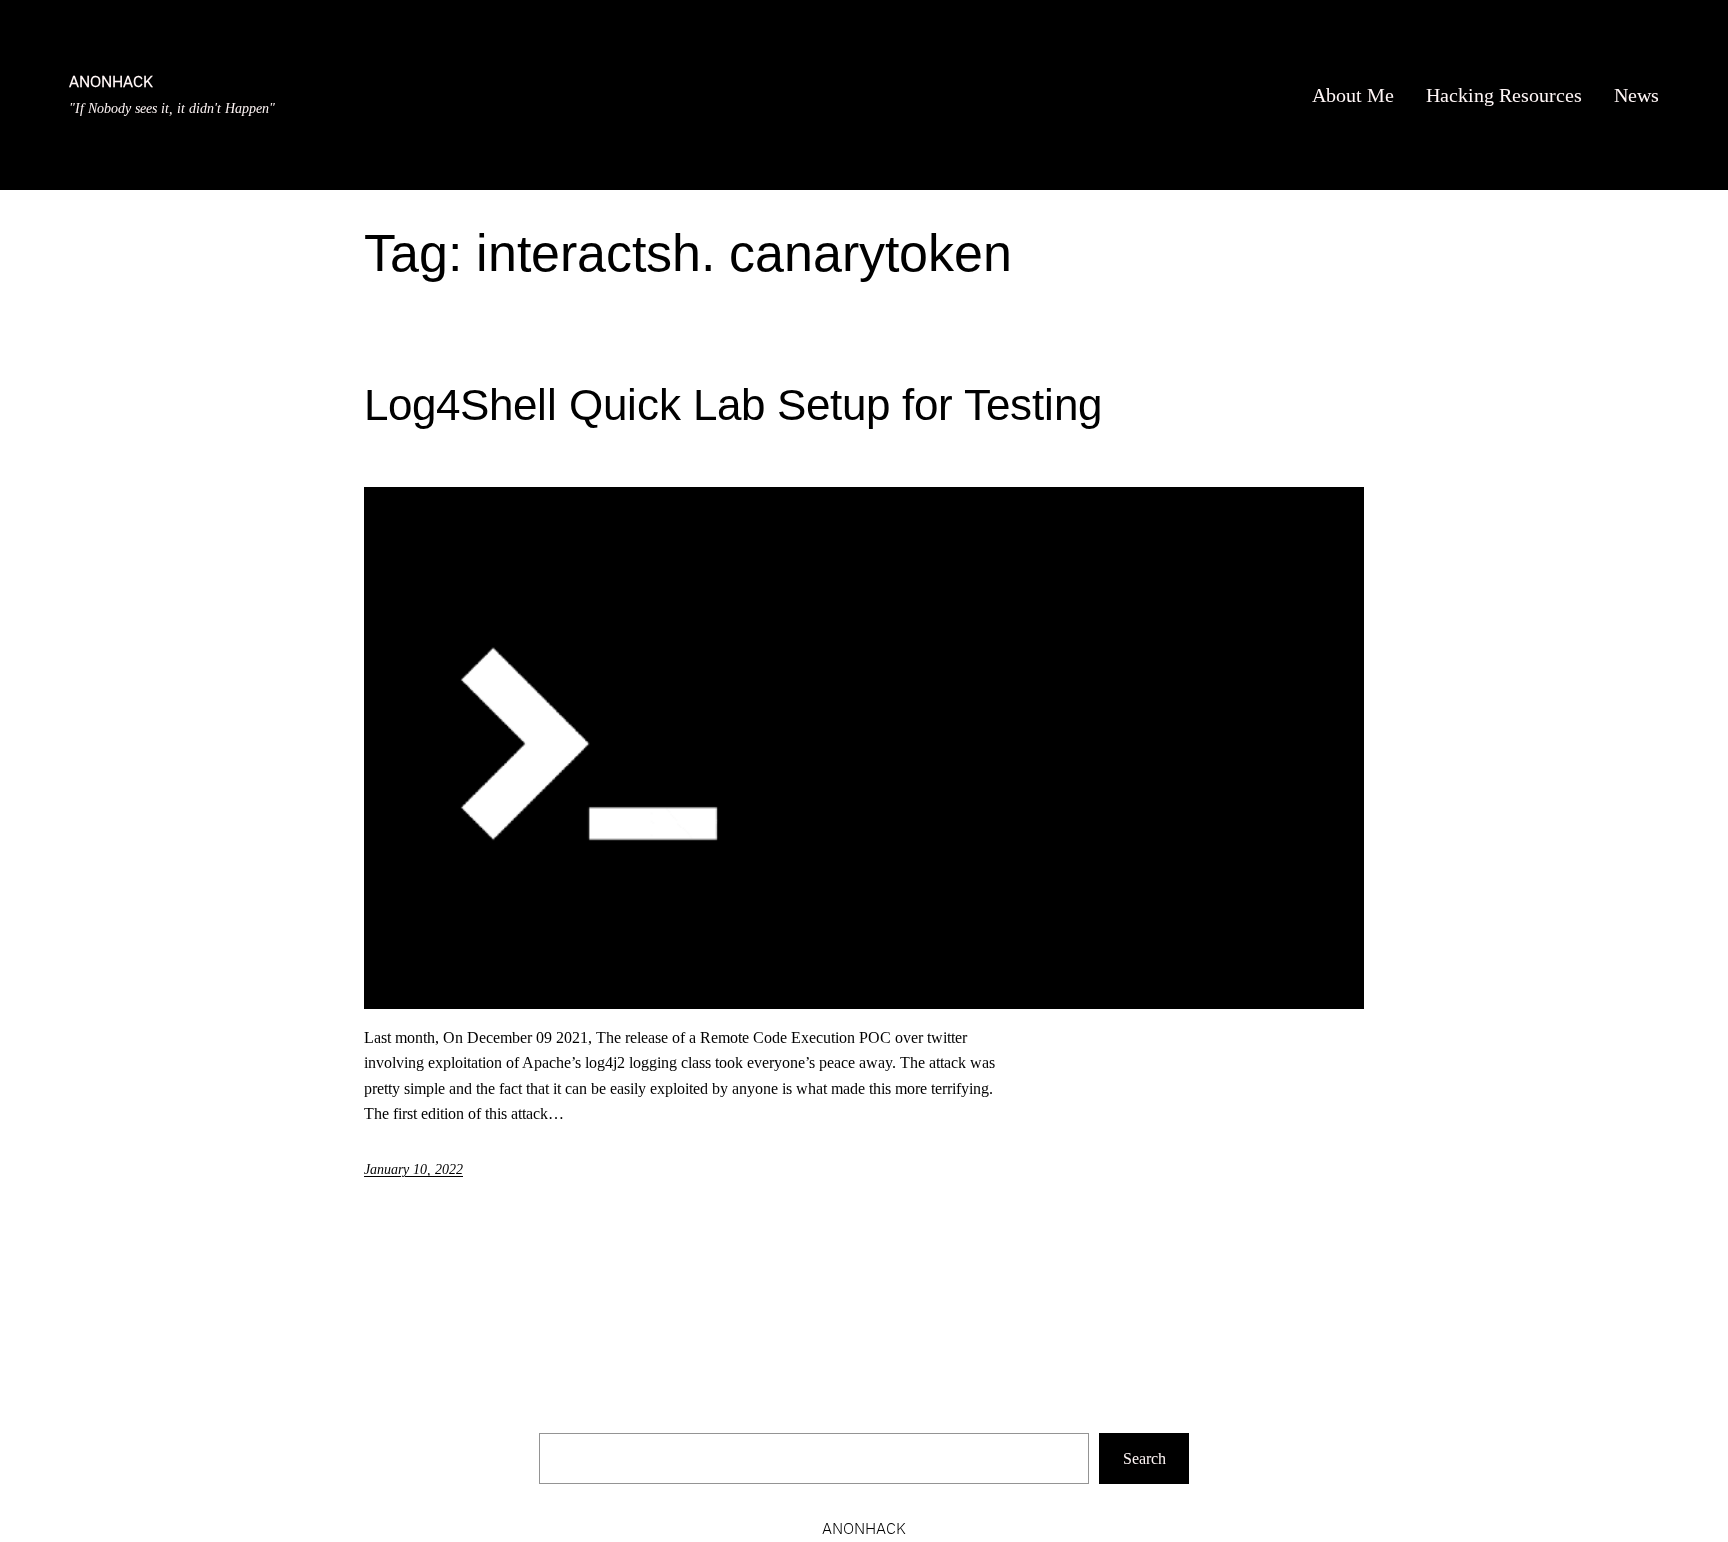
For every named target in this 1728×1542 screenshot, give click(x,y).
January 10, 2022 (413, 1169)
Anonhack (111, 81)
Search (1144, 1458)
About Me (1353, 95)
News (1636, 95)
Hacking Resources (1504, 95)
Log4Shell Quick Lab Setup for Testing (733, 404)
